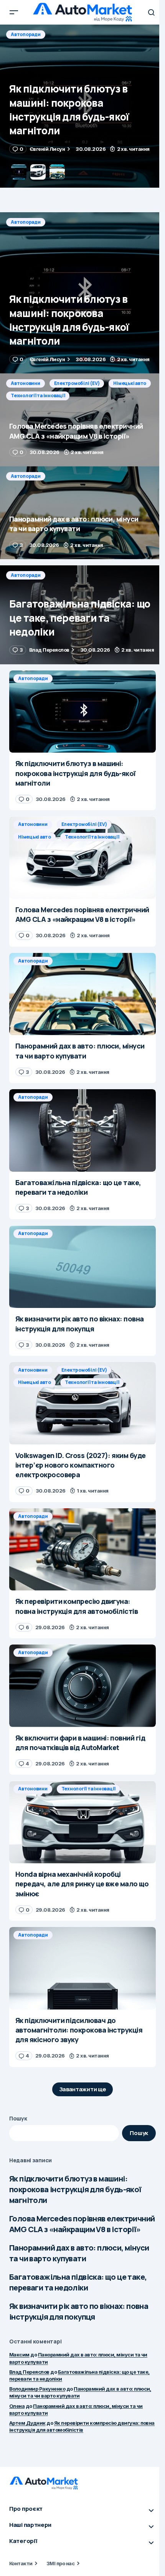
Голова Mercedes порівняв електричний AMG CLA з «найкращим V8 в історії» (82, 2224)
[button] (14, 12)
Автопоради (26, 222)
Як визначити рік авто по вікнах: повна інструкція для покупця (79, 2311)
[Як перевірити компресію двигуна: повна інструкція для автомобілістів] (82, 1550)
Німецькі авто (130, 34)
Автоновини (26, 34)
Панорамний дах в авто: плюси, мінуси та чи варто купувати (79, 2253)
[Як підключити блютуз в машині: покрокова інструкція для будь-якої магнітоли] (82, 293)
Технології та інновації (38, 47)
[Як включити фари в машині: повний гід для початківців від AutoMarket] (82, 1686)
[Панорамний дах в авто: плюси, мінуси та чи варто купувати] (82, 513)
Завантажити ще (83, 2089)
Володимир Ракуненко (37, 2389)
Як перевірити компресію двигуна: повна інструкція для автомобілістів (82, 2426)
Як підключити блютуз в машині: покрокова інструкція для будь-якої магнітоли (75, 2189)
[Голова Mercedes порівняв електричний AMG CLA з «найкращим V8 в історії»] (82, 106)
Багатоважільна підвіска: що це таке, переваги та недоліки (78, 2282)
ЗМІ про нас (60, 2563)
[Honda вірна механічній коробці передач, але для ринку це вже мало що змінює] (82, 1822)
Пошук (18, 2118)
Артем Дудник (27, 2423)
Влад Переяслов (29, 2372)
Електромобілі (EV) (77, 34)
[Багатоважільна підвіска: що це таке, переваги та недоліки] (82, 615)
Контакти (21, 2563)
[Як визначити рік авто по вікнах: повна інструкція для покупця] (82, 1267)
